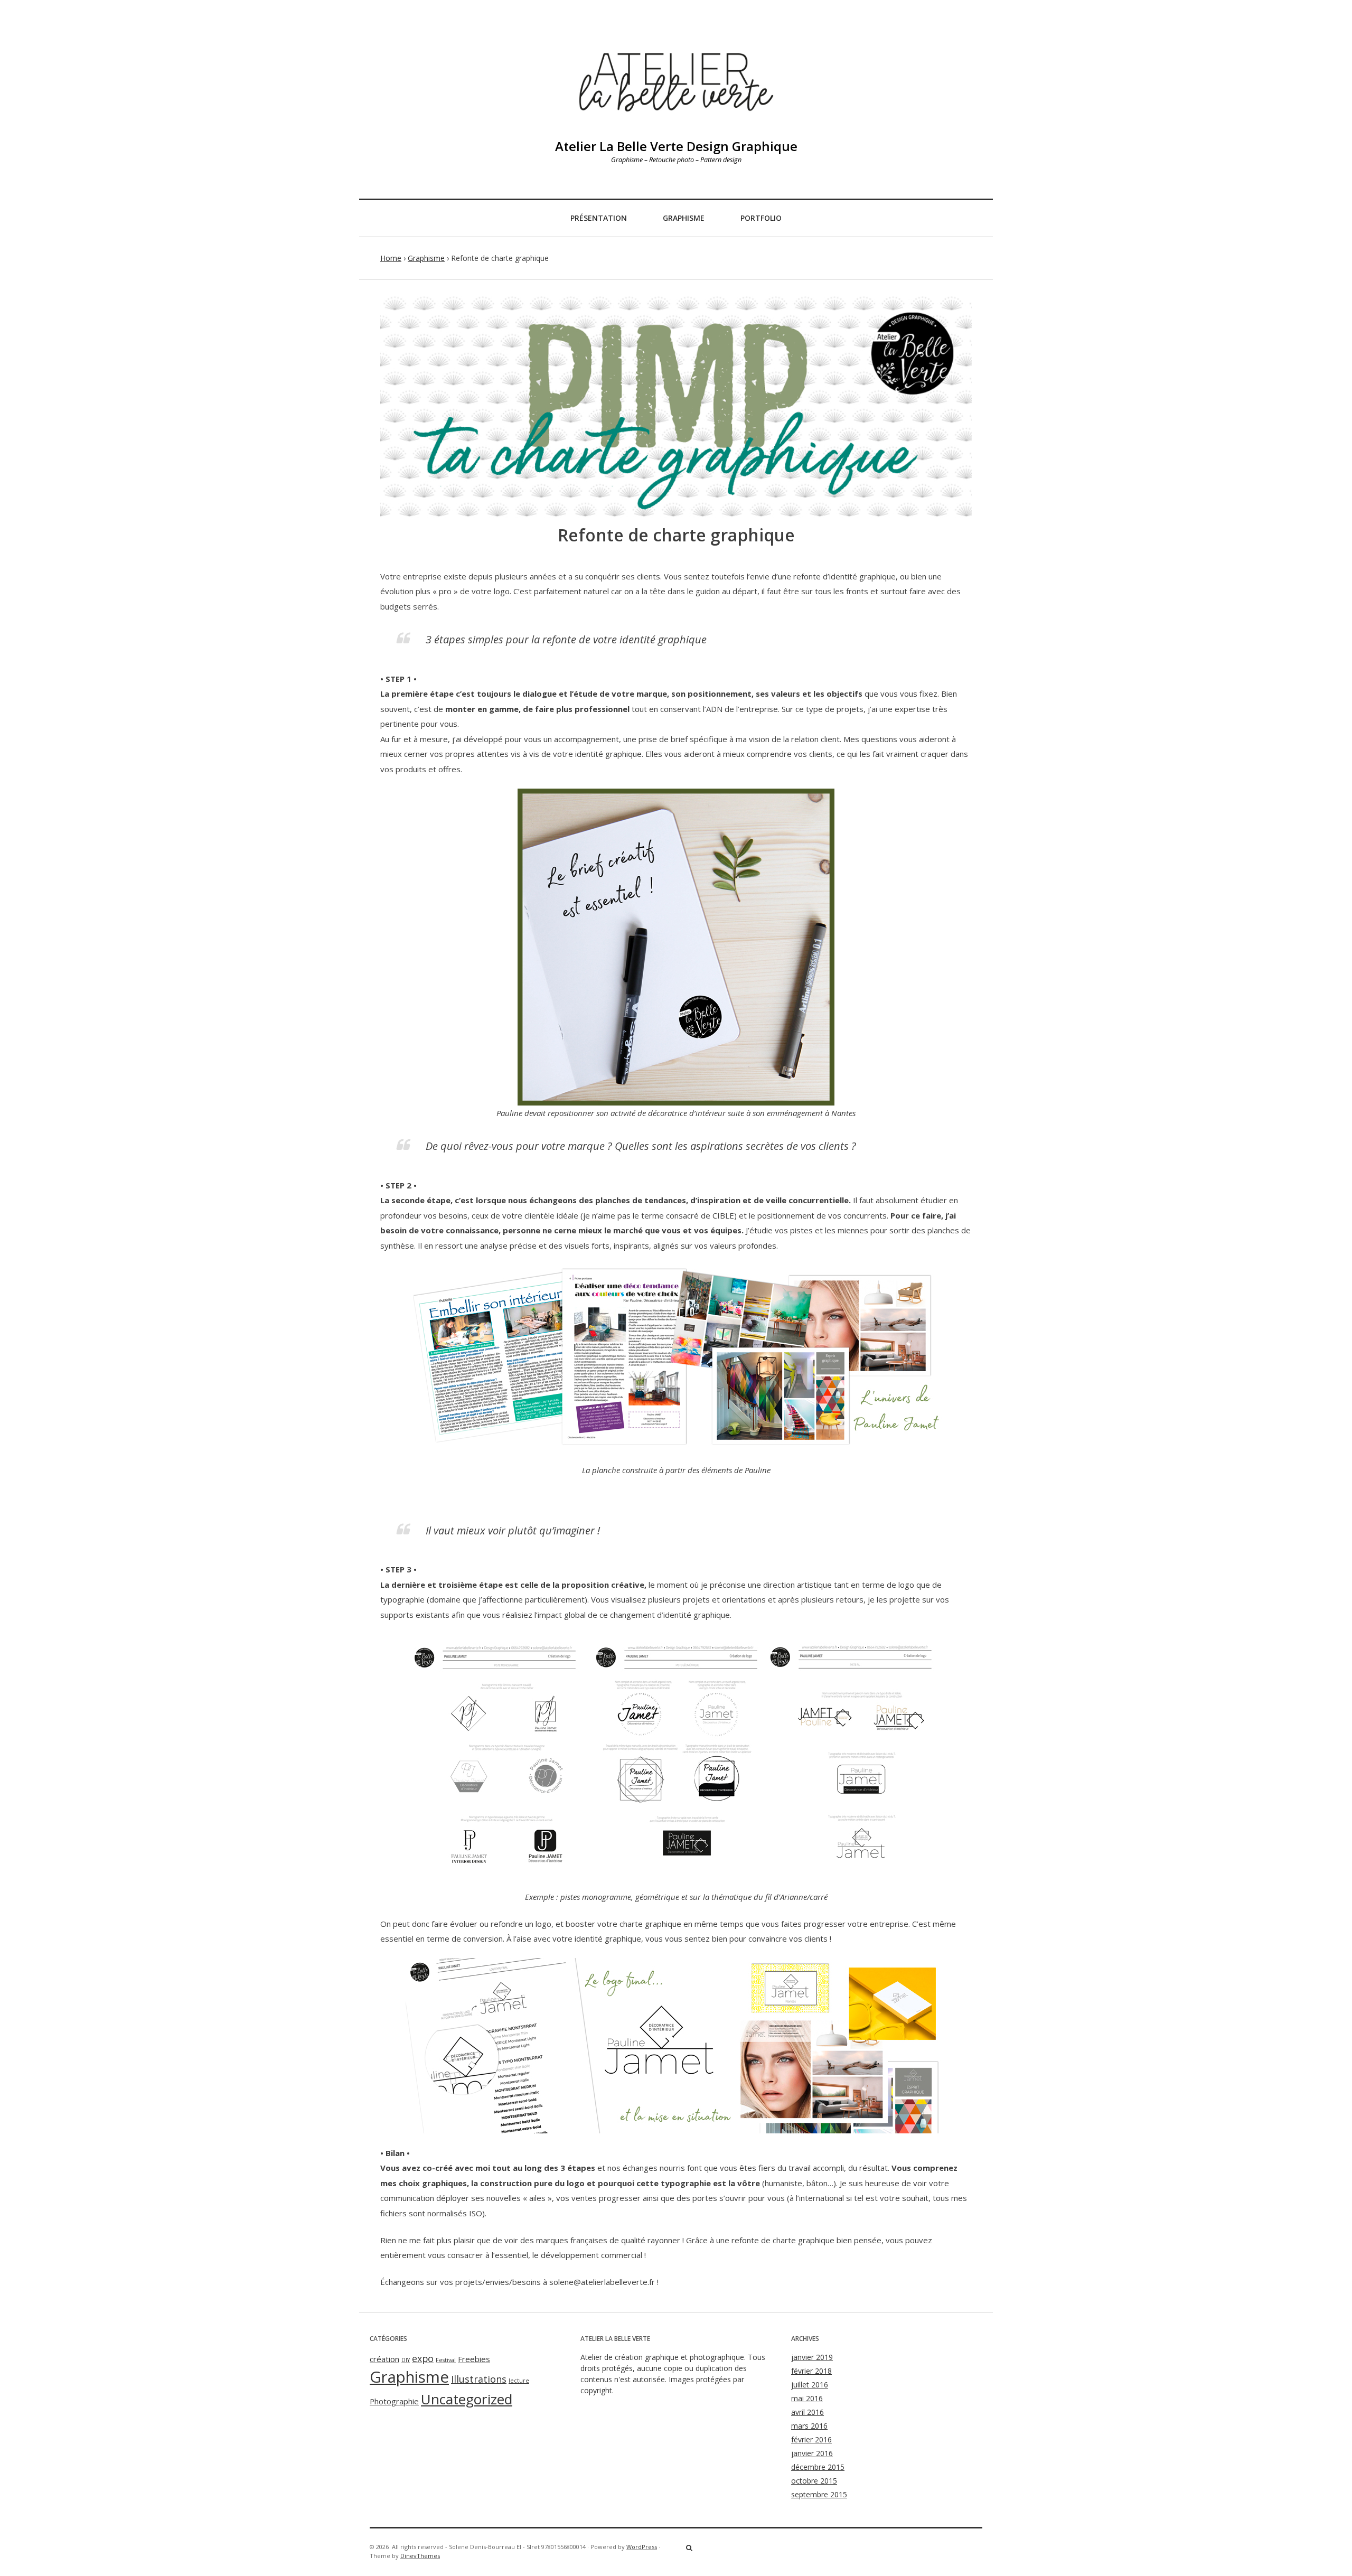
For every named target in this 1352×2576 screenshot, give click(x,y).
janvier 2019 (812, 2357)
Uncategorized (467, 2399)
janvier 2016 (812, 2453)
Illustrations (479, 2379)
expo (423, 2358)
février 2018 (811, 2371)
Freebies (474, 2359)
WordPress (642, 2547)
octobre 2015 (814, 2481)
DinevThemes (420, 2556)
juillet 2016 (810, 2385)
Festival (446, 2360)
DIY (406, 2360)
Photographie (394, 2401)
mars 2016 (809, 2426)
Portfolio (761, 218)
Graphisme (684, 218)
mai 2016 (807, 2398)
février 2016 (811, 2439)
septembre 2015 (819, 2494)
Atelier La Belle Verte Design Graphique (676, 146)
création (384, 2359)
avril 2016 (808, 2412)
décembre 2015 (818, 2467)
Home (391, 258)
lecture (519, 2381)
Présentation (599, 218)
